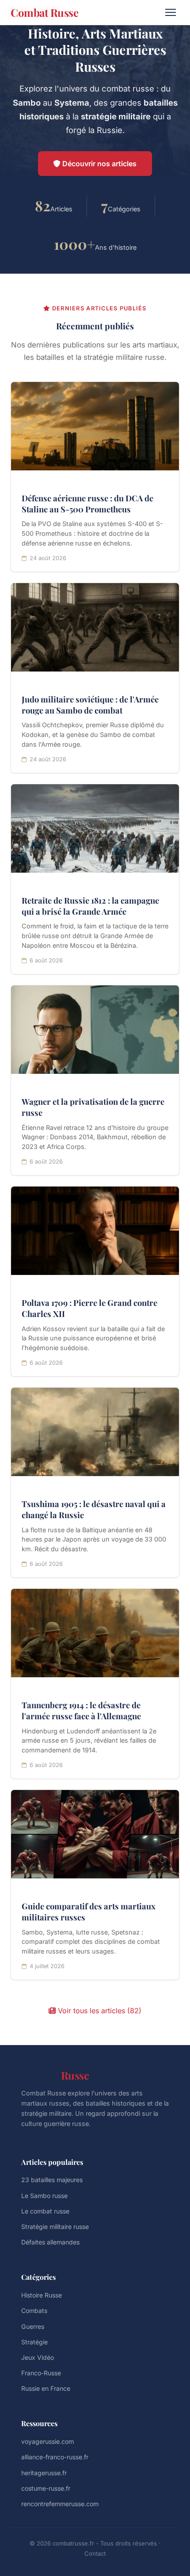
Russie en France (46, 2388)
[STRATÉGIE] (95, 426)
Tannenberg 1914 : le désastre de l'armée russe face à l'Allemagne (81, 1710)
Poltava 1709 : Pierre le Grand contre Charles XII (89, 1308)
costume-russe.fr (46, 2488)
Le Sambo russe (44, 2196)
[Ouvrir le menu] (171, 12)
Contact (95, 2553)
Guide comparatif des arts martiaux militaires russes (89, 1912)
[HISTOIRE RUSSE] (95, 1030)
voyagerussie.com (47, 2441)
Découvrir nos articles (99, 164)
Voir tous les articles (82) (99, 2011)
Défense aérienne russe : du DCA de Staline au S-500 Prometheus (87, 504)
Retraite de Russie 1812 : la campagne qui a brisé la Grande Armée (90, 906)
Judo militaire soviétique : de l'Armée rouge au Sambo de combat (90, 705)
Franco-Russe (41, 2373)
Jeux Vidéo (38, 2357)
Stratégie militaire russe (55, 2227)
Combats (34, 2311)
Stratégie (34, 2342)
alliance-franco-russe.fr (55, 2457)
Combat (55, 2075)
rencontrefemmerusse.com (60, 2504)
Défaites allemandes (50, 2242)
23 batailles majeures (52, 2180)
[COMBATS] (95, 627)
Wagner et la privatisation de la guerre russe (93, 1107)
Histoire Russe (42, 2295)
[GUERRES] (95, 828)
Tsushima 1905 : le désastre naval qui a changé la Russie (94, 1509)
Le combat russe (45, 2211)
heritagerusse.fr (44, 2473)
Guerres (33, 2326)
